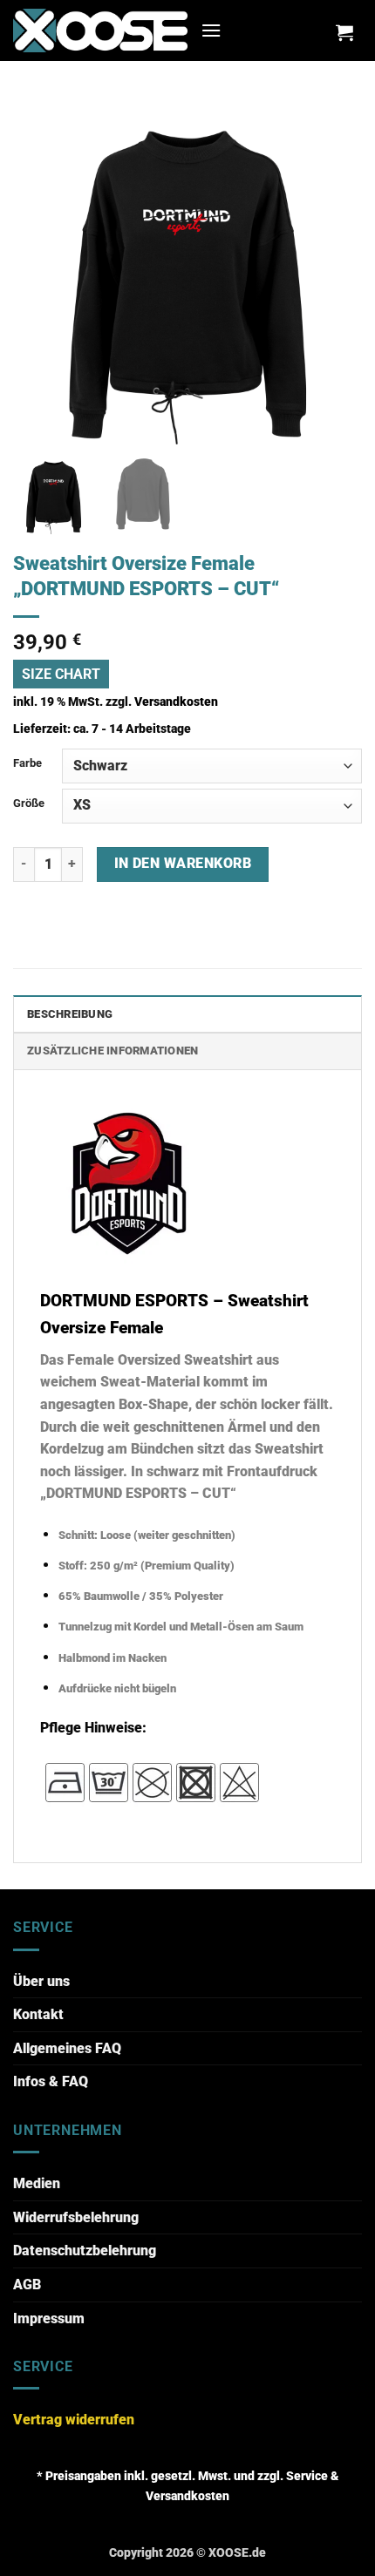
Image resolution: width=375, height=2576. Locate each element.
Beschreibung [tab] (70, 1014)
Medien (37, 2183)
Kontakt (38, 2014)
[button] (211, 30)
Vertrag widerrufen (74, 2420)
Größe (29, 803)
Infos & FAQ (51, 2081)
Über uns (41, 1981)
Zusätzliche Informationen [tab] (112, 1051)
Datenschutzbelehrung (85, 2251)
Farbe (27, 763)
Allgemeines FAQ (67, 2048)
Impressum (49, 2318)
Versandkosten (176, 702)
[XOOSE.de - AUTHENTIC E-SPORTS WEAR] (100, 30)
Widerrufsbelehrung (76, 2217)
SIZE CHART (61, 674)
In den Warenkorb (183, 864)
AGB (27, 2285)
